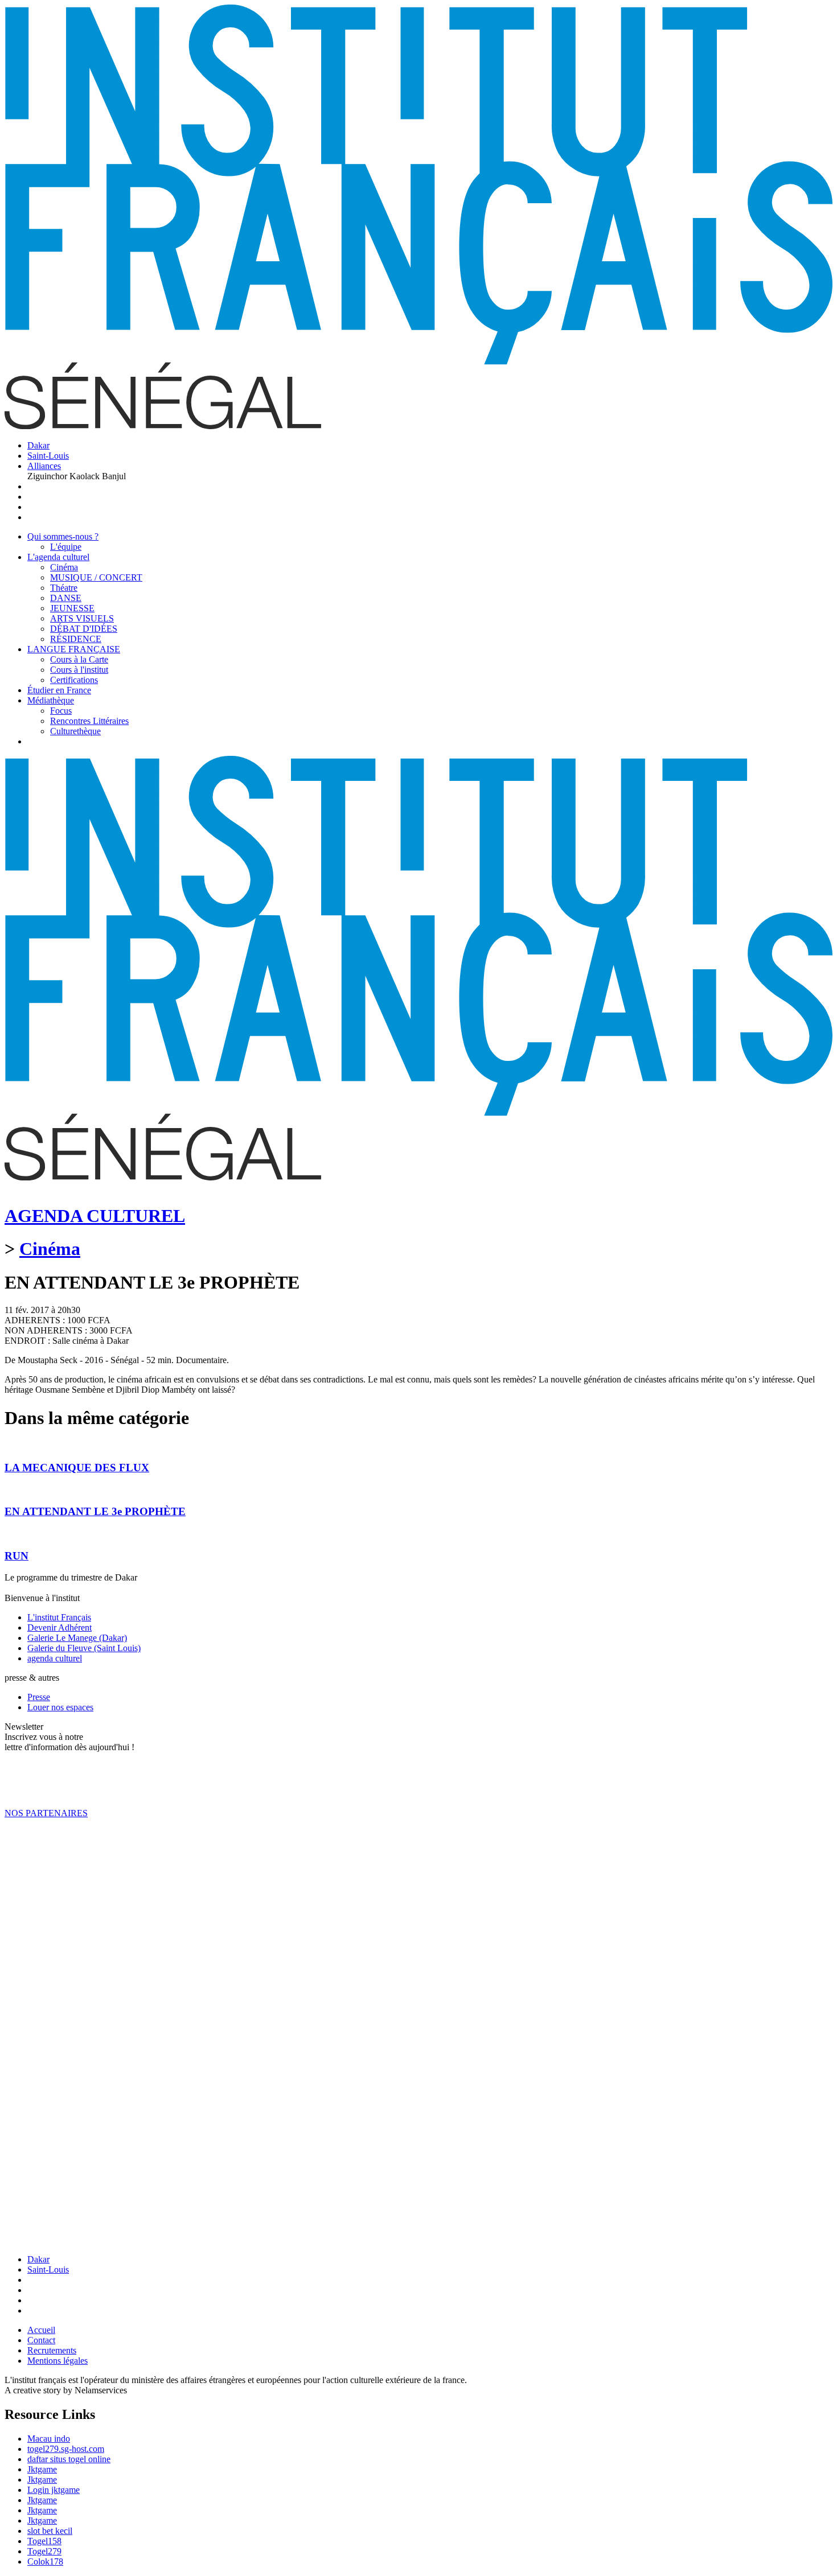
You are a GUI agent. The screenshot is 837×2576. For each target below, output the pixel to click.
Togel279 (44, 2551)
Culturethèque (75, 731)
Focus (61, 711)
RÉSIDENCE (76, 639)
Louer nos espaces (60, 1707)
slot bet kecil (50, 2531)
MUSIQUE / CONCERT (96, 577)
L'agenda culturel (58, 557)
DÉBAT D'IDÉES (84, 629)
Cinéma (64, 567)
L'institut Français (59, 1617)
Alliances (44, 466)
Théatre (64, 588)
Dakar (38, 445)
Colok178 (45, 2561)
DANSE (66, 598)
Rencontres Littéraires (89, 721)
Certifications (74, 680)
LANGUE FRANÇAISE (74, 649)
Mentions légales (58, 2361)
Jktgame (42, 2469)
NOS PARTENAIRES (46, 1813)
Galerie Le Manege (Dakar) (77, 1638)
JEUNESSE (72, 608)
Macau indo (49, 2439)
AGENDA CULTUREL (95, 1216)
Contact (41, 2340)
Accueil (41, 2330)
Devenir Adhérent (60, 1628)
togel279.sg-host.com (66, 2449)
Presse (39, 1697)
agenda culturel (55, 1658)
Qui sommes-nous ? (63, 536)
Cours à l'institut (79, 670)
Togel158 (44, 2541)
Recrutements (52, 2350)
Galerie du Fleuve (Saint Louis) (84, 1648)
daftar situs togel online (69, 2459)
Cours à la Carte (79, 659)
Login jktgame (54, 2490)
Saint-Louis (48, 456)
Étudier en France (59, 690)
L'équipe (66, 547)
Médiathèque (51, 700)
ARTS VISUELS (82, 618)
